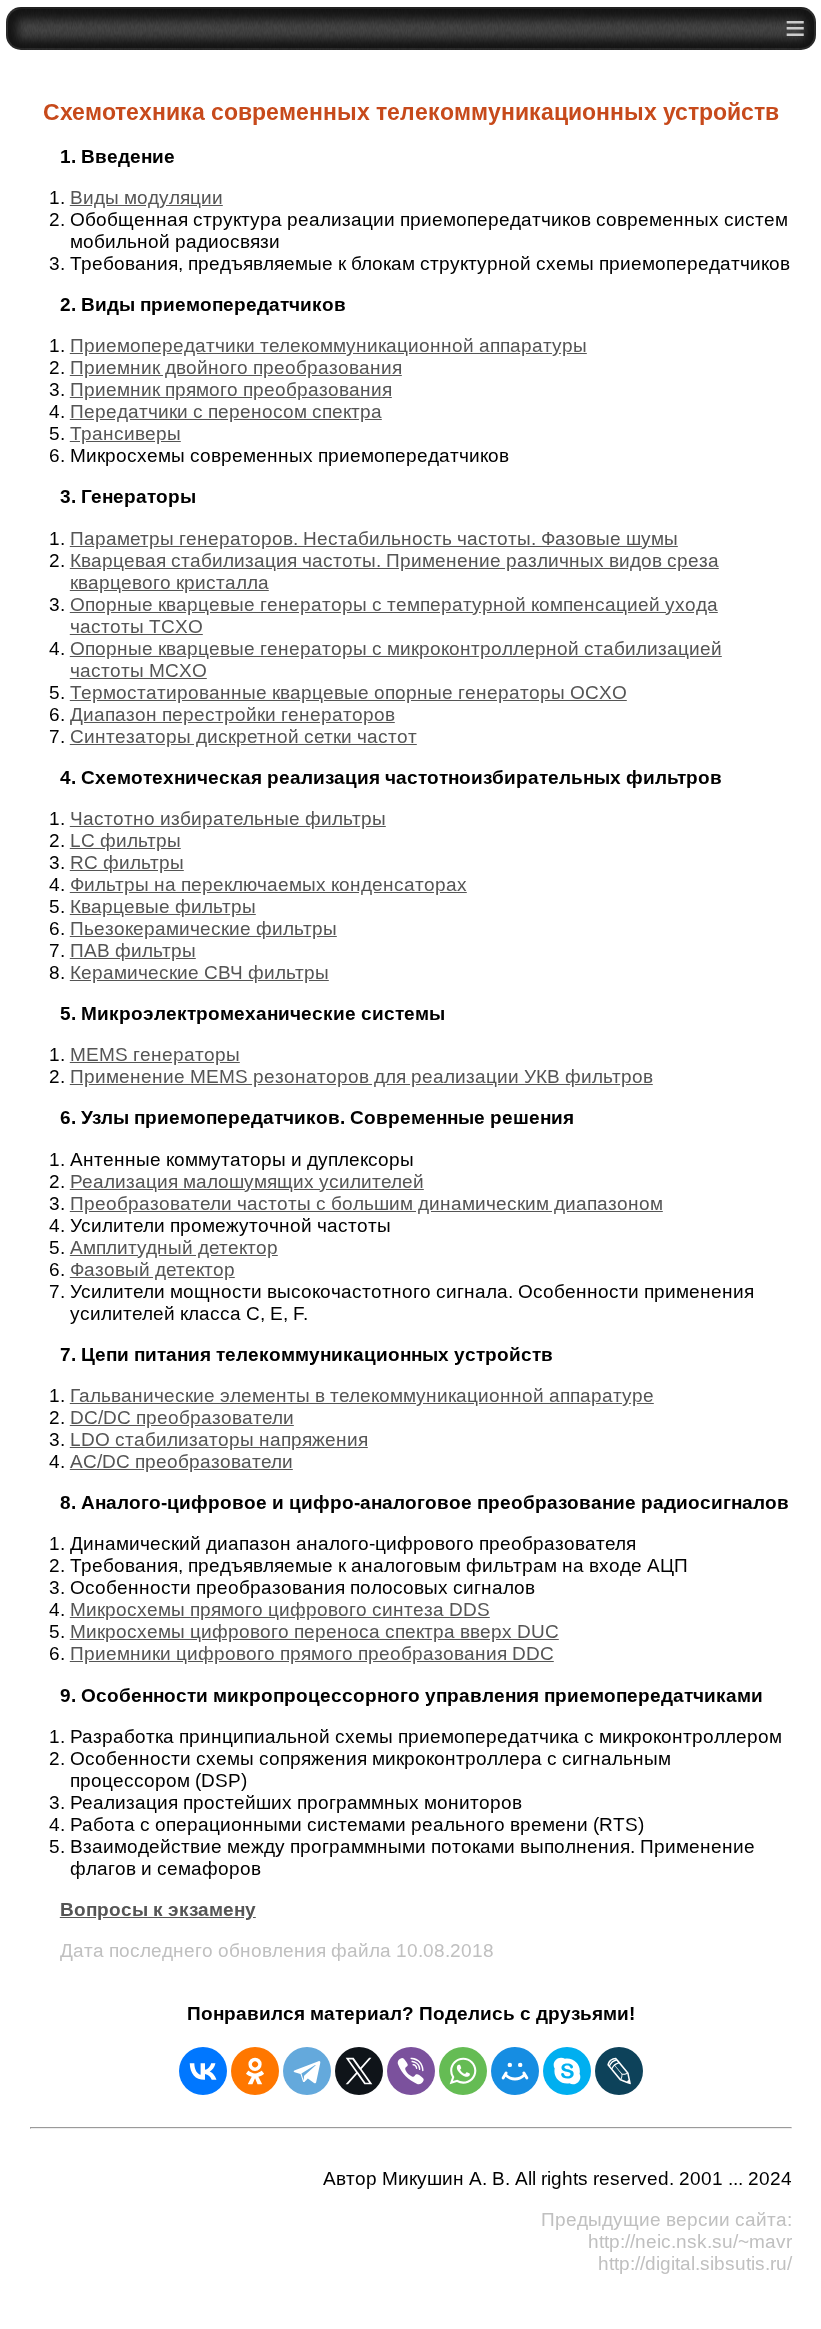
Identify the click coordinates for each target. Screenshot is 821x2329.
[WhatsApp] (463, 2071)
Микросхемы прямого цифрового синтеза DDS (280, 1609)
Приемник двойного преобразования (236, 367)
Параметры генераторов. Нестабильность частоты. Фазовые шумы (374, 538)
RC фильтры (127, 862)
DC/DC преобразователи (182, 1417)
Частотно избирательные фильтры (228, 818)
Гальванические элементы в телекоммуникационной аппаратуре (362, 1395)
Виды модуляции (146, 197)
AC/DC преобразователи (181, 1461)
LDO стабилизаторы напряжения (219, 1439)
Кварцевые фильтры (163, 906)
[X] (359, 2071)
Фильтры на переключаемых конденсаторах (268, 884)
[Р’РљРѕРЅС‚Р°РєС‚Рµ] (203, 2071)
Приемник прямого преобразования (231, 389)
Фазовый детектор (152, 1269)
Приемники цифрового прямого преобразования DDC (312, 1653)
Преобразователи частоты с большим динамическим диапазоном (366, 1203)
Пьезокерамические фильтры (203, 928)
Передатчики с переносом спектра (226, 411)
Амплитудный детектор (174, 1247)
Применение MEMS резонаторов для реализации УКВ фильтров (361, 1076)
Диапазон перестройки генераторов (232, 714)
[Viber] (411, 2071)
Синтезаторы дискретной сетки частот (243, 736)
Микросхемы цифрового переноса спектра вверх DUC (314, 1631)
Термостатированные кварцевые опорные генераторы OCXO (348, 692)
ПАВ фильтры (133, 950)
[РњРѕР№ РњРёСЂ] (515, 2071)
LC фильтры (125, 840)
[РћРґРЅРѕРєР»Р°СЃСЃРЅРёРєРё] (255, 2071)
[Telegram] (307, 2071)
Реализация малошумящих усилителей (247, 1181)
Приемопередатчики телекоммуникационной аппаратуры (328, 345)
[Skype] (567, 2071)
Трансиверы (125, 433)
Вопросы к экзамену (158, 1909)
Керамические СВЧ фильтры (199, 972)
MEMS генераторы (155, 1054)
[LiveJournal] (619, 2071)
